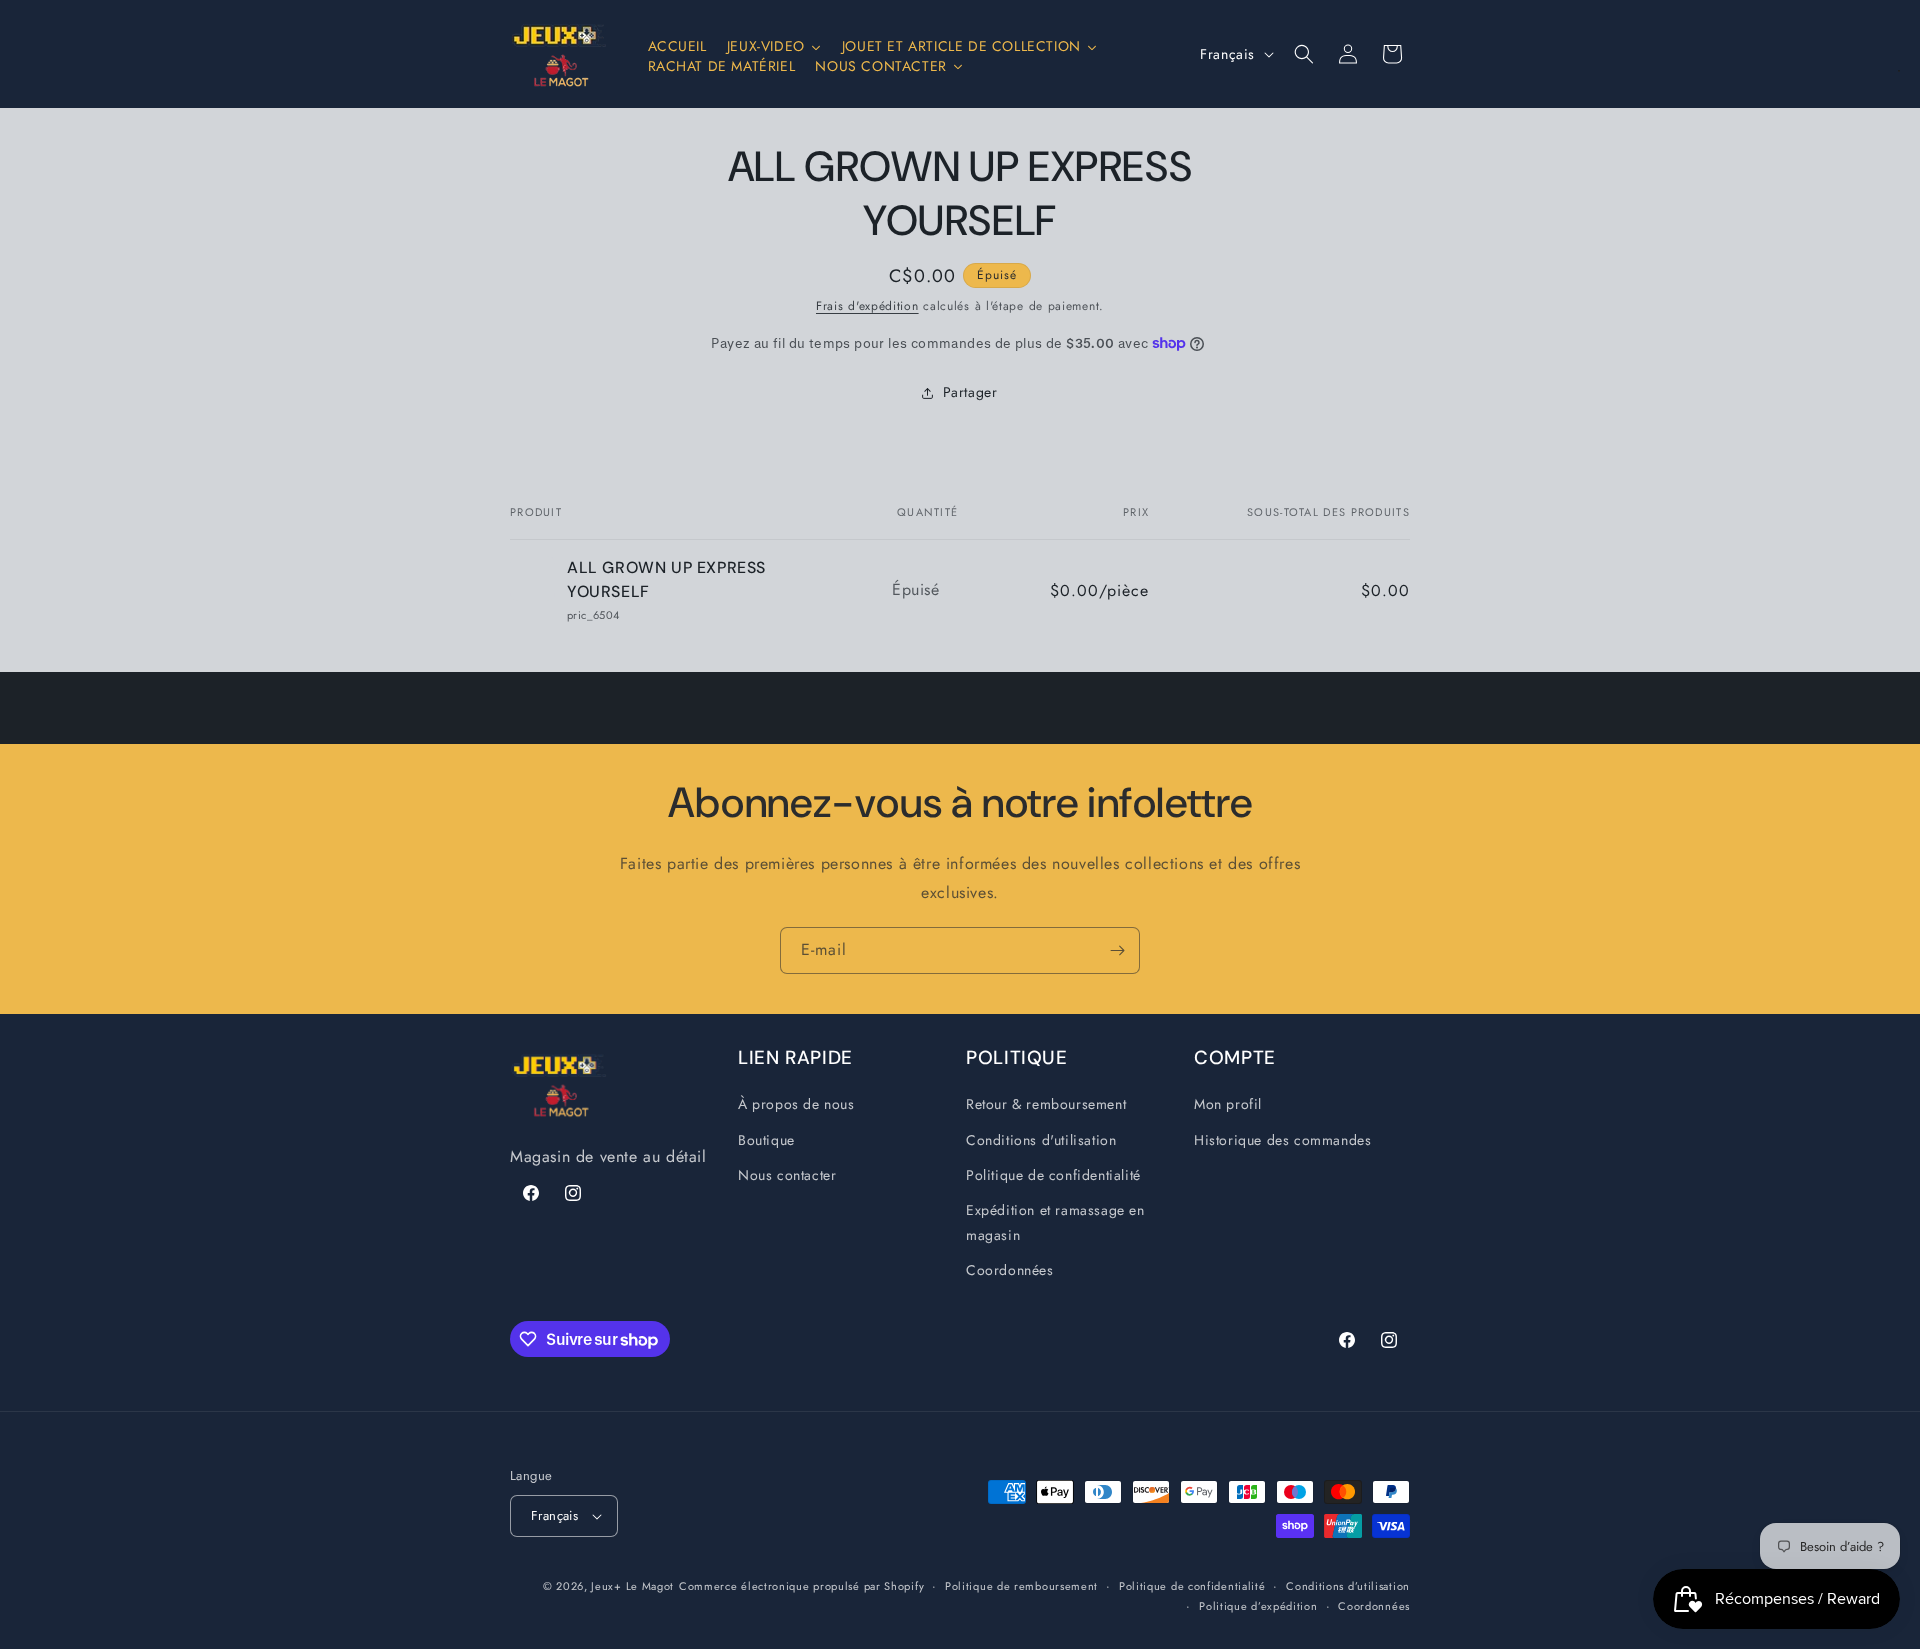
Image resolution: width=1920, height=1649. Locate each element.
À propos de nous (796, 1105)
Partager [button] (970, 392)
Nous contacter (787, 1175)
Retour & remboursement (1046, 1105)
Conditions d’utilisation (1348, 1586)
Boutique (766, 1140)
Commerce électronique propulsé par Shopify (801, 1586)
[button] (1304, 54)
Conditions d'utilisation (1041, 1140)
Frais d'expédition (867, 306)
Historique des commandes (1282, 1140)
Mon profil (1228, 1105)
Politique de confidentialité (1053, 1175)
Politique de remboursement (1021, 1586)
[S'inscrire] (1117, 950)
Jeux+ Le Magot (632, 1586)
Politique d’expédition (1258, 1606)
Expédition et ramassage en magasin (1055, 1222)
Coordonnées (1010, 1271)
